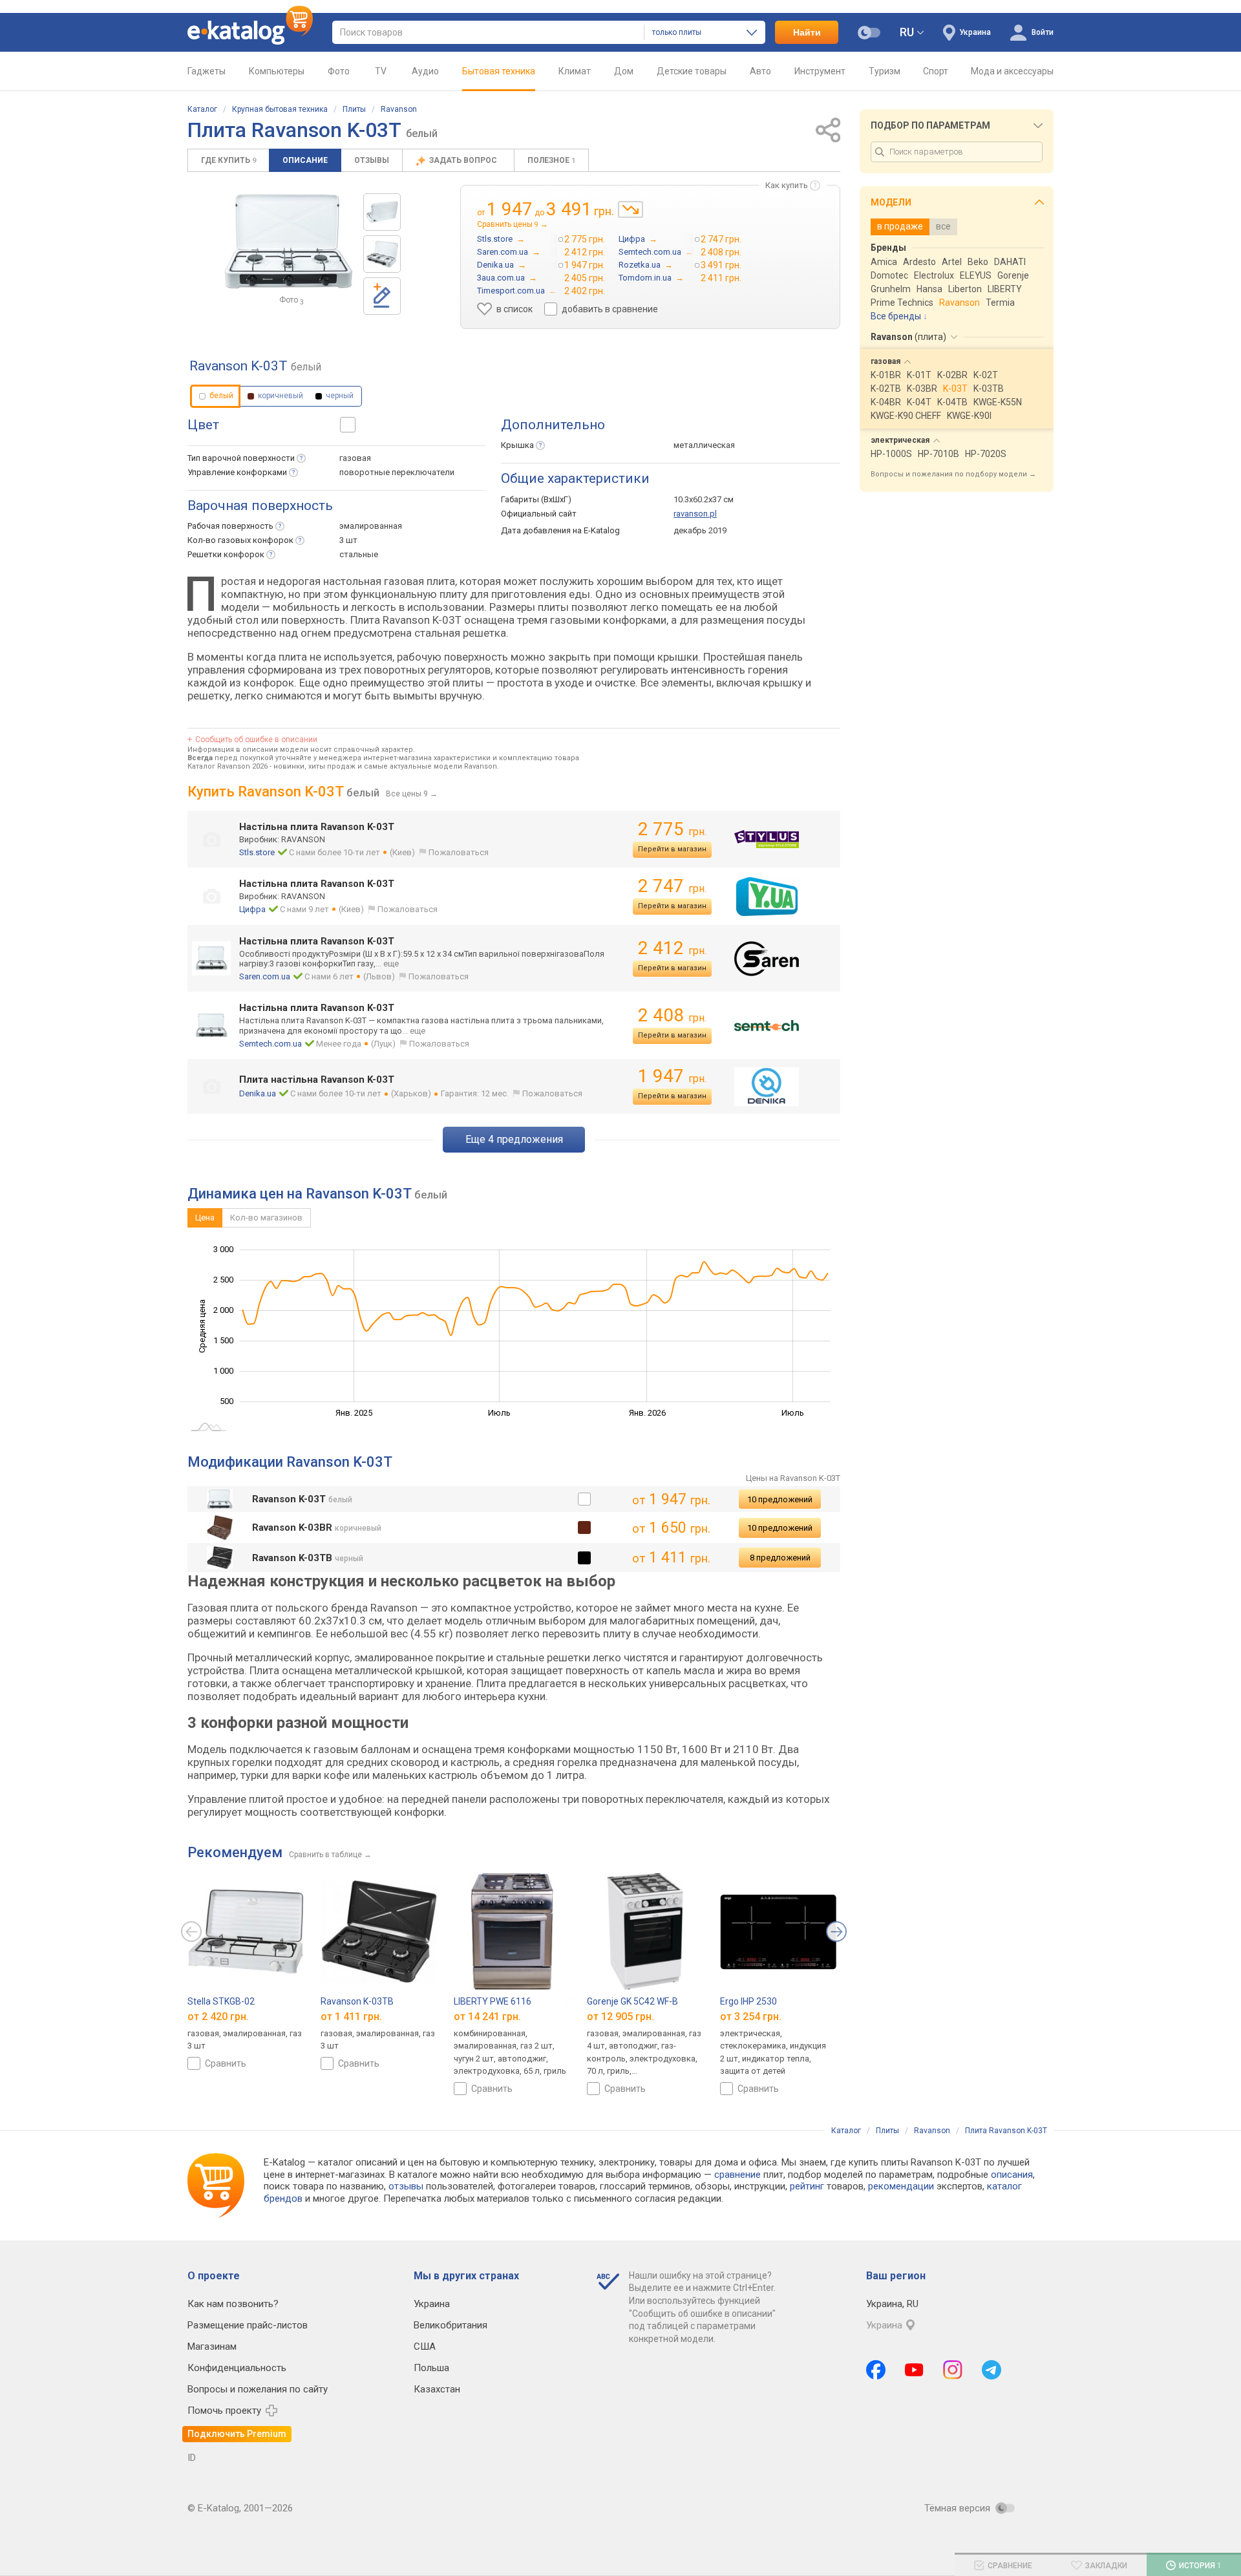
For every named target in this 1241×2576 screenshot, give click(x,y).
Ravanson (399, 109)
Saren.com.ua (265, 976)
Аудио (425, 71)
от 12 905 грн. (620, 2017)
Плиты (354, 109)
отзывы (406, 2186)
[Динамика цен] (631, 209)
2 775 (672, 829)
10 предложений (780, 1499)
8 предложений (780, 1558)
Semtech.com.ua (270, 1044)
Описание (305, 160)
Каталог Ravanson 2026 (228, 766)
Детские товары (692, 71)
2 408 (672, 1015)
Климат (575, 71)
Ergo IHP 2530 (748, 2001)
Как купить (787, 185)
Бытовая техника (499, 71)
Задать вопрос (464, 160)
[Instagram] (953, 2370)
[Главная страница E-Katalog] (250, 32)
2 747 (672, 886)
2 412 (672, 948)
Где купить (228, 160)
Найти (807, 32)
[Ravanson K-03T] (382, 212)
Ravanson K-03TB (357, 2001)
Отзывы (372, 160)
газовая (355, 458)
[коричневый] (584, 1528)
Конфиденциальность (237, 2368)
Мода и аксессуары (1012, 71)
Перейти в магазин (672, 849)
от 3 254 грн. (751, 2017)
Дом (624, 71)
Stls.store (257, 852)
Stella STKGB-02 (221, 2001)
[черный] (584, 1558)
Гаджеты (207, 71)
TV (381, 71)
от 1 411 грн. (351, 2017)
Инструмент (820, 71)
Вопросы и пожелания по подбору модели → (953, 474)
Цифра (252, 909)
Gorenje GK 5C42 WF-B (632, 2001)
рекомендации (901, 2186)
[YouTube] (914, 2370)
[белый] (584, 1499)
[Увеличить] (289, 241)
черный (339, 396)
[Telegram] (992, 2370)
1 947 (672, 1076)
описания (1012, 2175)
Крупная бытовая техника (280, 109)
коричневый (280, 396)
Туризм (885, 71)
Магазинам (212, 2347)
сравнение (737, 2175)
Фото (339, 71)
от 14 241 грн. (487, 2017)
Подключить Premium (237, 2434)
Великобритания (451, 2325)
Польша (431, 2368)
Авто (760, 71)
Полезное (551, 160)
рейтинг (807, 2186)
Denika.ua (258, 1093)
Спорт (936, 71)
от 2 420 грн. (218, 2017)
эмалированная (371, 526)
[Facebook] (876, 2370)
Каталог (202, 109)
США (425, 2347)
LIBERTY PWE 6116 (493, 2001)
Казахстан (437, 2389)
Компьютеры (277, 71)
